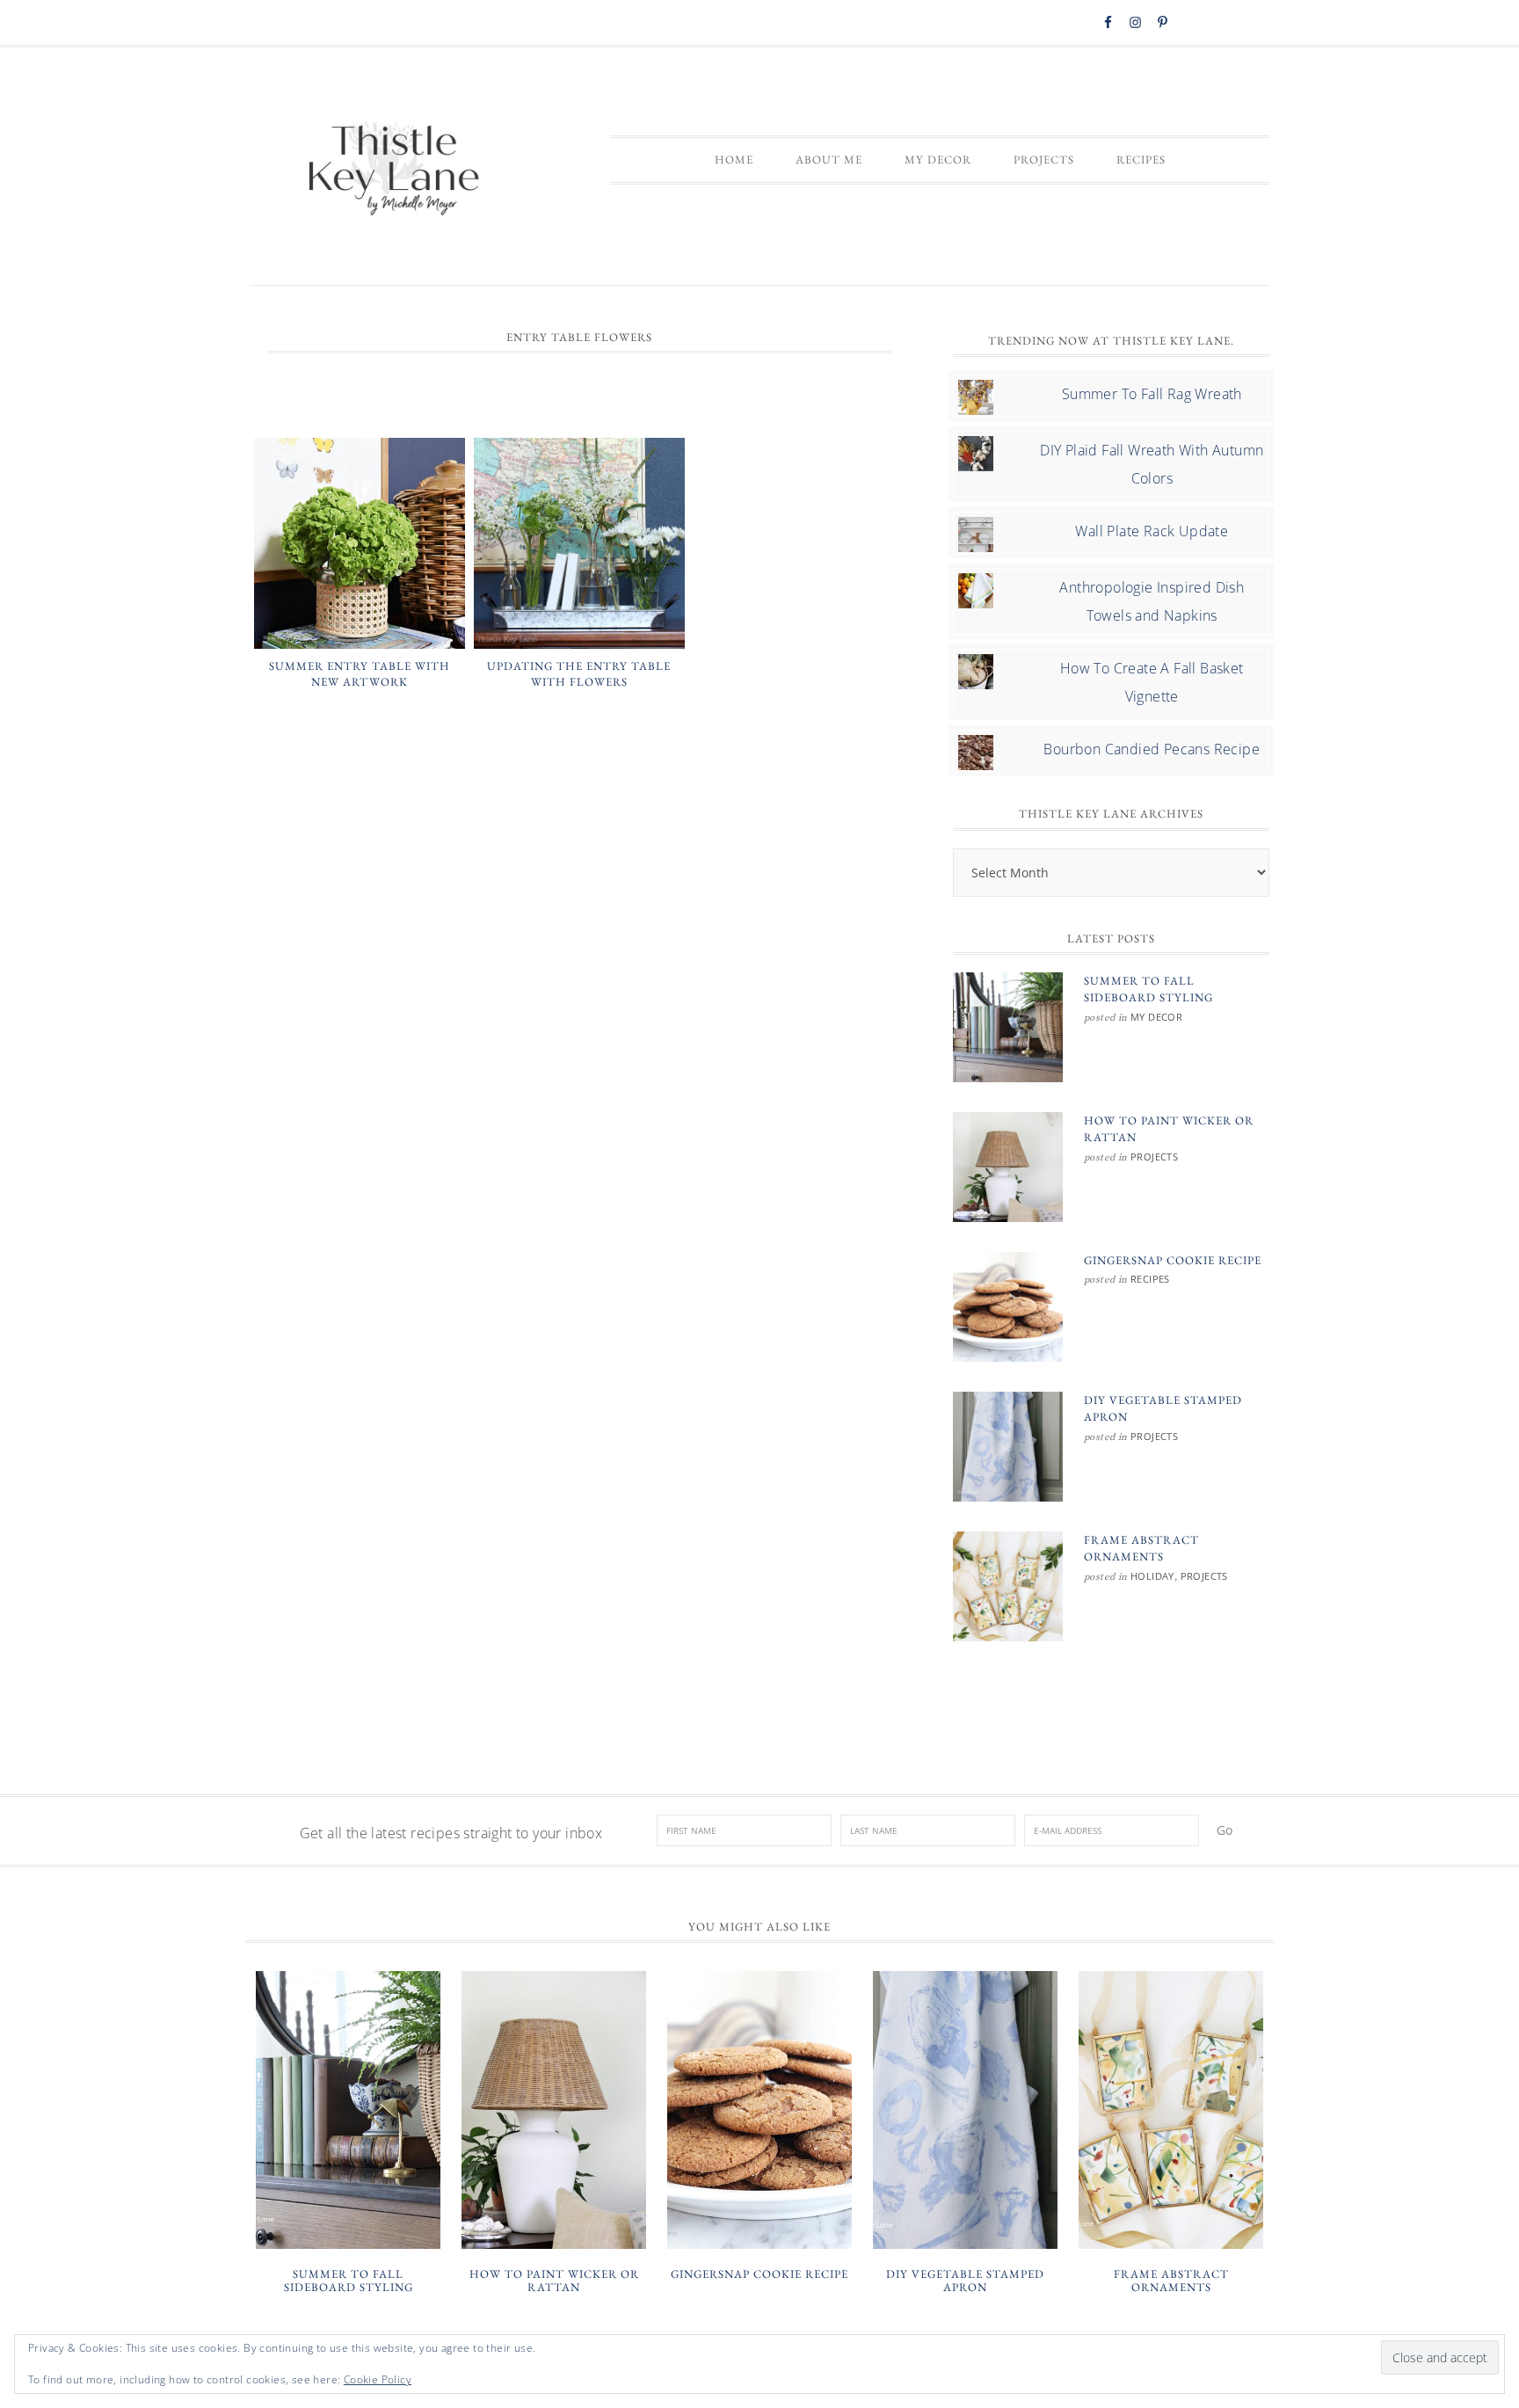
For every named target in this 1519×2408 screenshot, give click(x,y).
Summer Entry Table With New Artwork (360, 674)
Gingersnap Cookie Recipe (1173, 1260)
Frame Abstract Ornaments (1171, 2281)
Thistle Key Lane (395, 171)
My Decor (1156, 1017)
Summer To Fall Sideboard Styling (349, 2281)
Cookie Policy (378, 2379)
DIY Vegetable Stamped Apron (965, 2281)
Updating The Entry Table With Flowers (579, 674)
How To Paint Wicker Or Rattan (554, 2281)
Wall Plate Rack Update (1152, 531)
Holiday (1152, 1576)
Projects (1154, 1157)
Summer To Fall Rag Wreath (1152, 394)
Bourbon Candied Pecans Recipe (1152, 749)
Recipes (1150, 1279)
